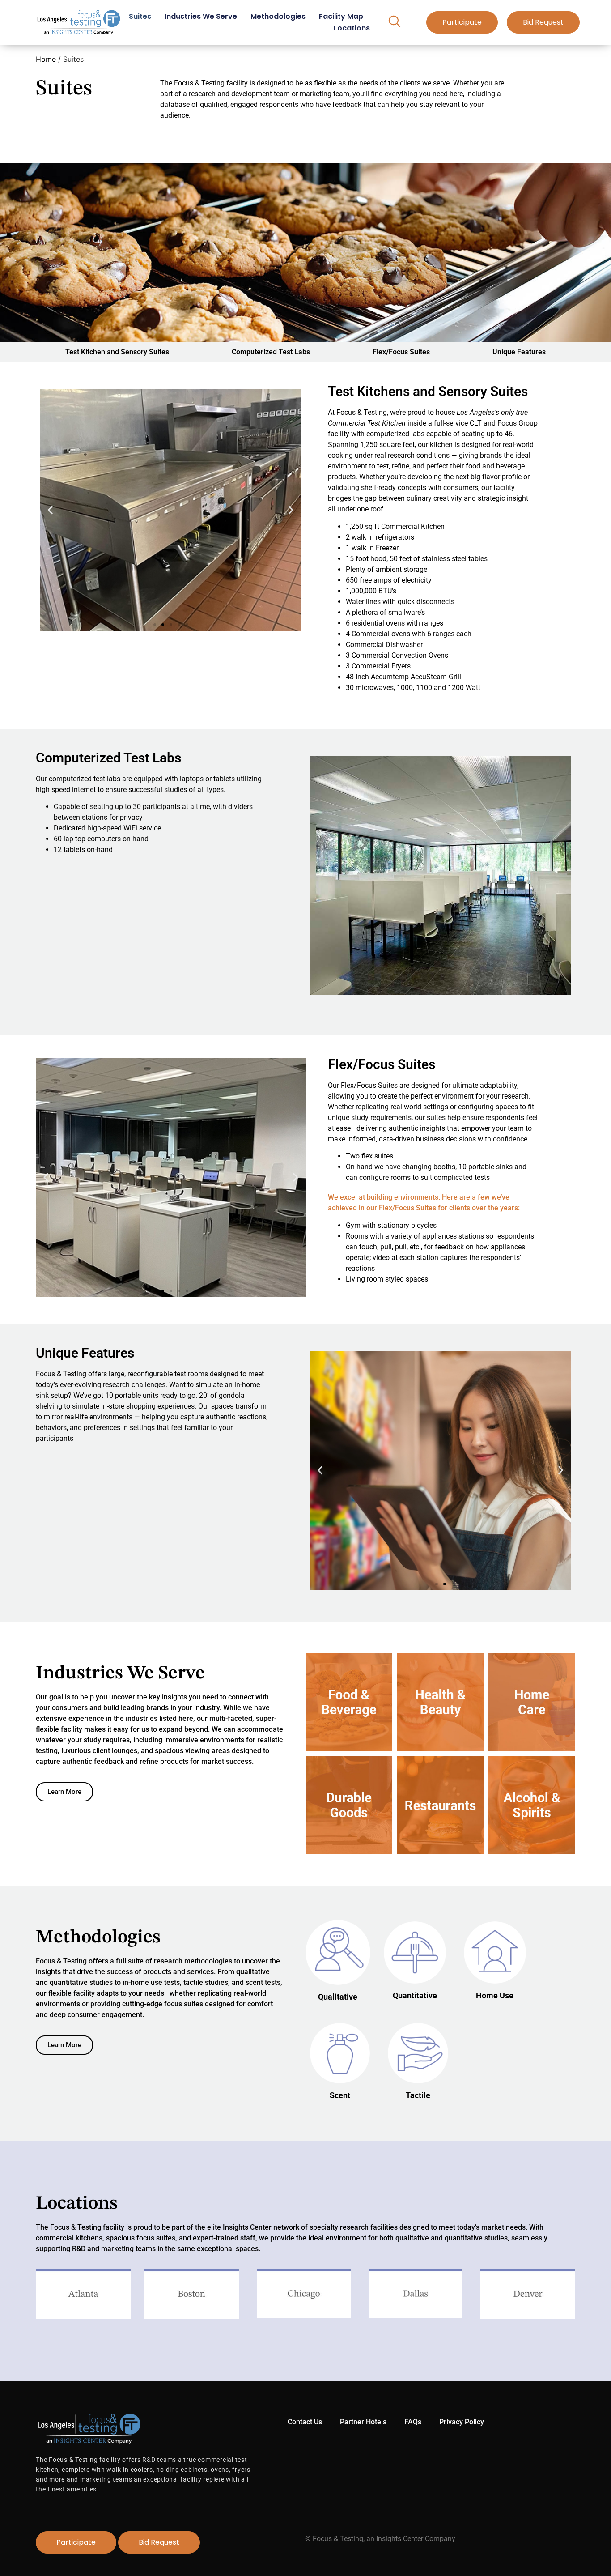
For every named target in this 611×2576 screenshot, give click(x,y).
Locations (352, 28)
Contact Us (305, 2422)
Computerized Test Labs (271, 352)
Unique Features (519, 352)
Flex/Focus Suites (401, 352)
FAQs (413, 2422)
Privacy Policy (462, 2422)
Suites (140, 16)
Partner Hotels (363, 2422)
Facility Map (341, 16)
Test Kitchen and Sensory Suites (117, 352)
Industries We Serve (201, 16)
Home (46, 59)
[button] (394, 22)
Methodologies (278, 16)
